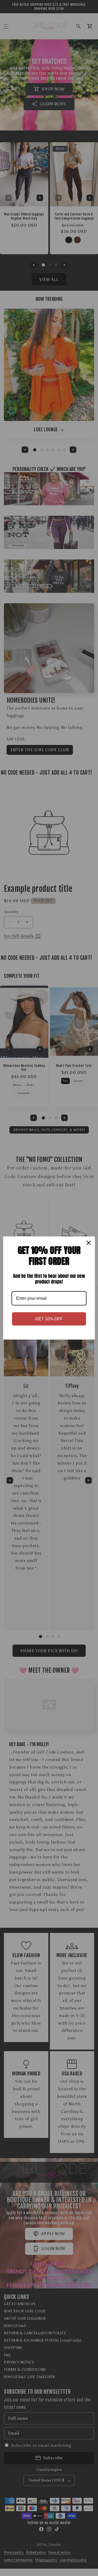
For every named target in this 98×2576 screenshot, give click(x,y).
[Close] (89, 1243)
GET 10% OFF (49, 1319)
